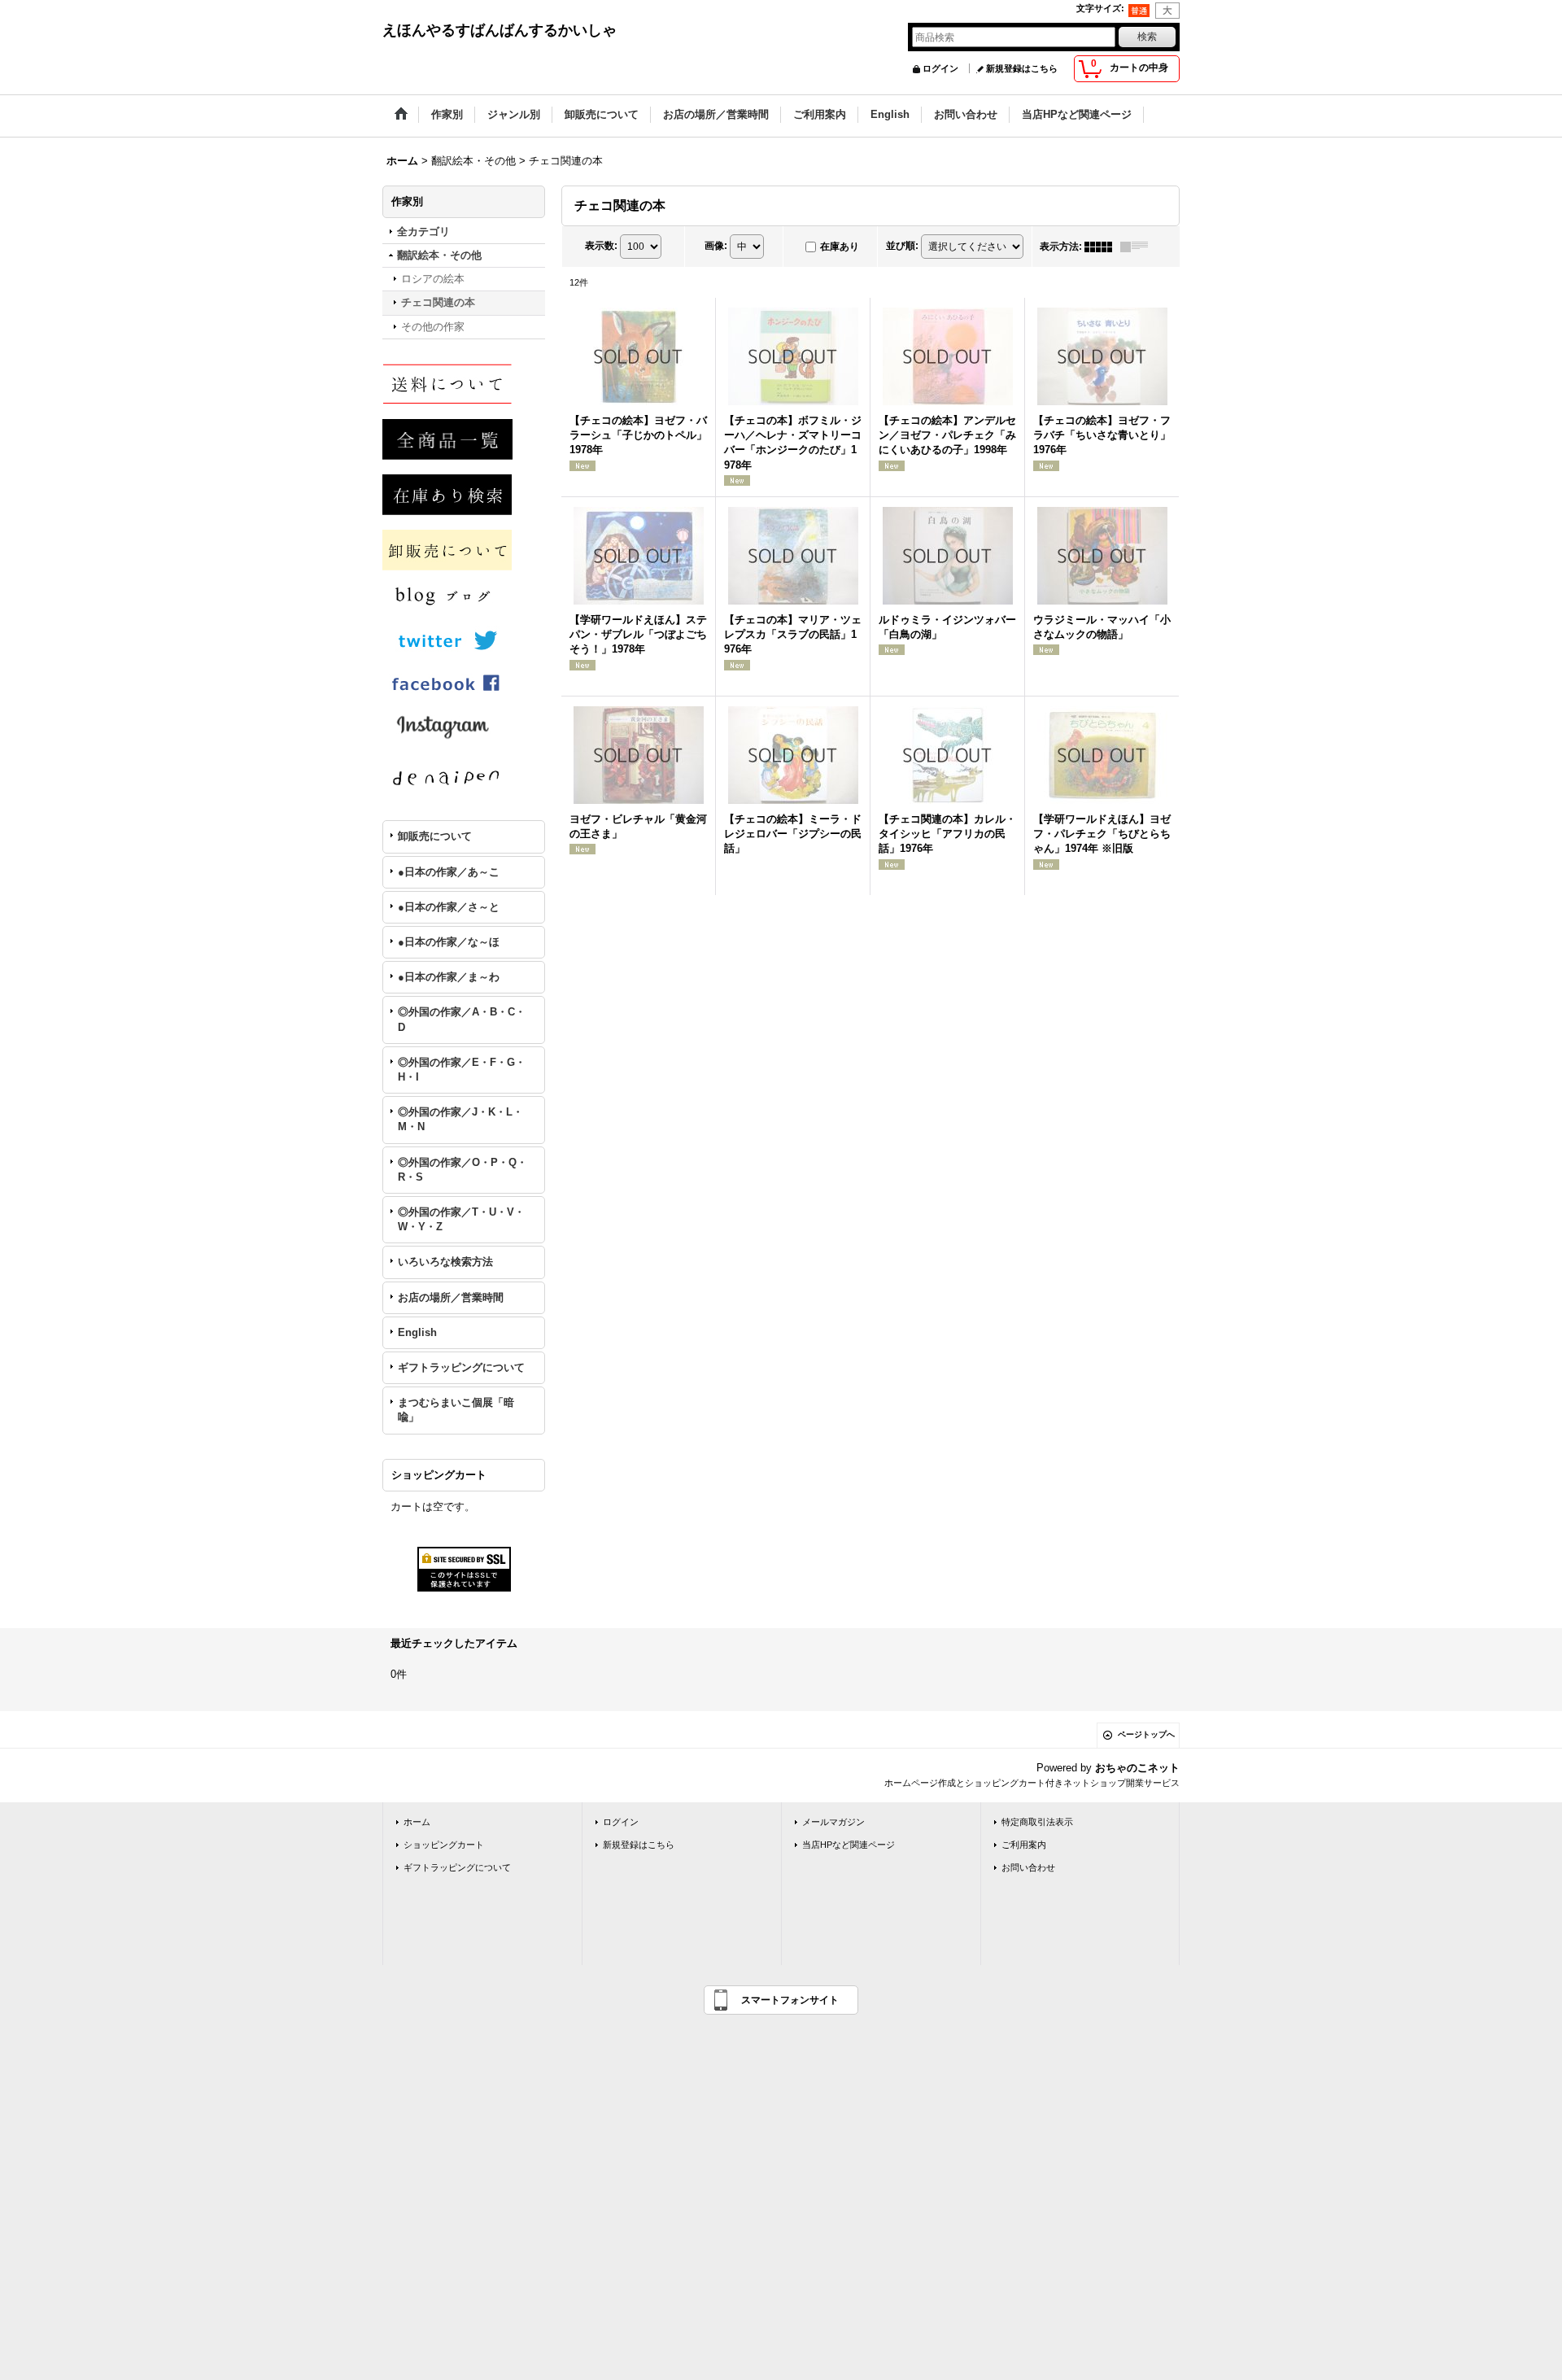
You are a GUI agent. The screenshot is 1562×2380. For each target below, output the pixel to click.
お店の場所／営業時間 (451, 1297)
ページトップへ (1146, 1734)
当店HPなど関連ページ (849, 1845)
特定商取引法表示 (1037, 1822)
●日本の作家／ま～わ (449, 977)
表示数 (601, 246)
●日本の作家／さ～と (449, 907)
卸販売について (435, 836)
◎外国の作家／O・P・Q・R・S (462, 1170)
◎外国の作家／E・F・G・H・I (462, 1070)
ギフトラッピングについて (461, 1367)
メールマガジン (833, 1822)
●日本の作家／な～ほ (449, 942)
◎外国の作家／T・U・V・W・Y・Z (461, 1219)
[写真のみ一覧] (1102, 247)
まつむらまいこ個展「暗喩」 (456, 1410)
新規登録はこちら (1022, 68)
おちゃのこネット (1137, 1768)
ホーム (417, 1822)
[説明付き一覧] (1138, 247)
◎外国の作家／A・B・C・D (462, 1019)
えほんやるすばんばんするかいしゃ (500, 30)
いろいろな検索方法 (445, 1262)
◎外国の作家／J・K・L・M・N (460, 1119)
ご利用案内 (1024, 1845)
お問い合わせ (1028, 1867)
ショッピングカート (444, 1845)
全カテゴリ (423, 231)
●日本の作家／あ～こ (449, 872)
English (417, 1332)
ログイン (940, 68)
